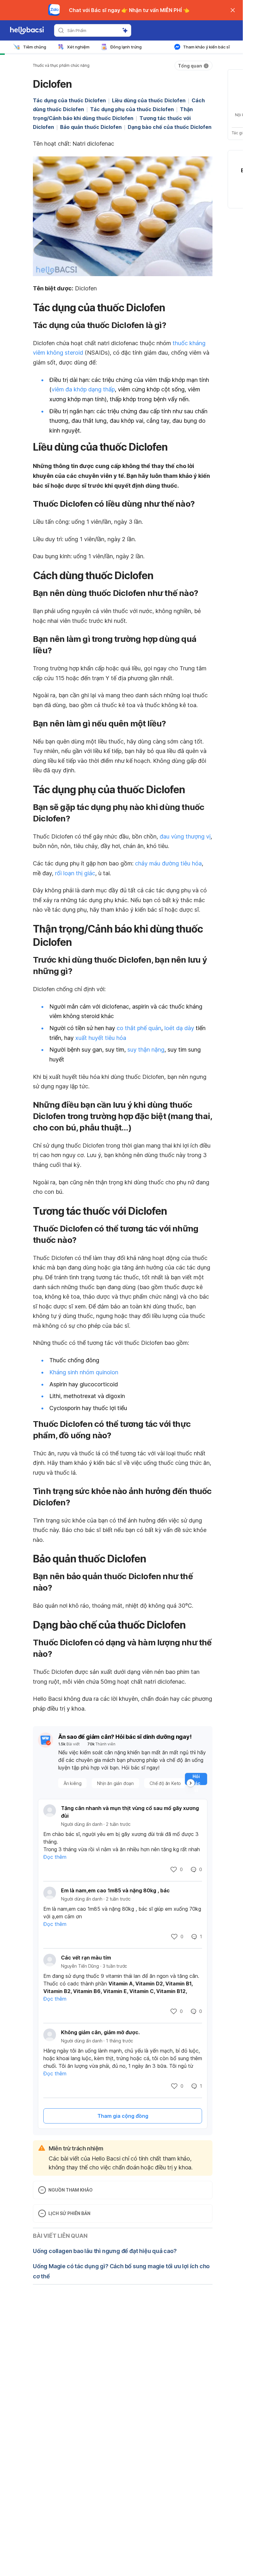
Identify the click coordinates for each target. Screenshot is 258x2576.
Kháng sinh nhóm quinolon (84, 1432)
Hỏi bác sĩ (196, 1840)
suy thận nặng (146, 1110)
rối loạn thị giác (75, 933)
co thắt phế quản (139, 1088)
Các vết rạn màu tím (86, 2018)
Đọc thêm (55, 1917)
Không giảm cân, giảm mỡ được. (100, 2092)
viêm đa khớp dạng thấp (83, 449)
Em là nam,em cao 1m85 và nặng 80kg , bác (115, 1951)
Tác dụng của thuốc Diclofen (69, 100)
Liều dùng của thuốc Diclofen (149, 100)
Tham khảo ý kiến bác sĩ (206, 47)
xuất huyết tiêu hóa (101, 1098)
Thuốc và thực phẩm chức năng (61, 65)
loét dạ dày (179, 1088)
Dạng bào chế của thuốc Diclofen (170, 127)
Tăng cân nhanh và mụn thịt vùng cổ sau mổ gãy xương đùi (130, 1872)
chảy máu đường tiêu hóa (168, 924)
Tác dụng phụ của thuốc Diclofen (132, 109)
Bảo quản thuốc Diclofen (91, 127)
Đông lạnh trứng (126, 47)
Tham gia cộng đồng (123, 2176)
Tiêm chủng (35, 47)
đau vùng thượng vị (185, 897)
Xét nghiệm (78, 47)
